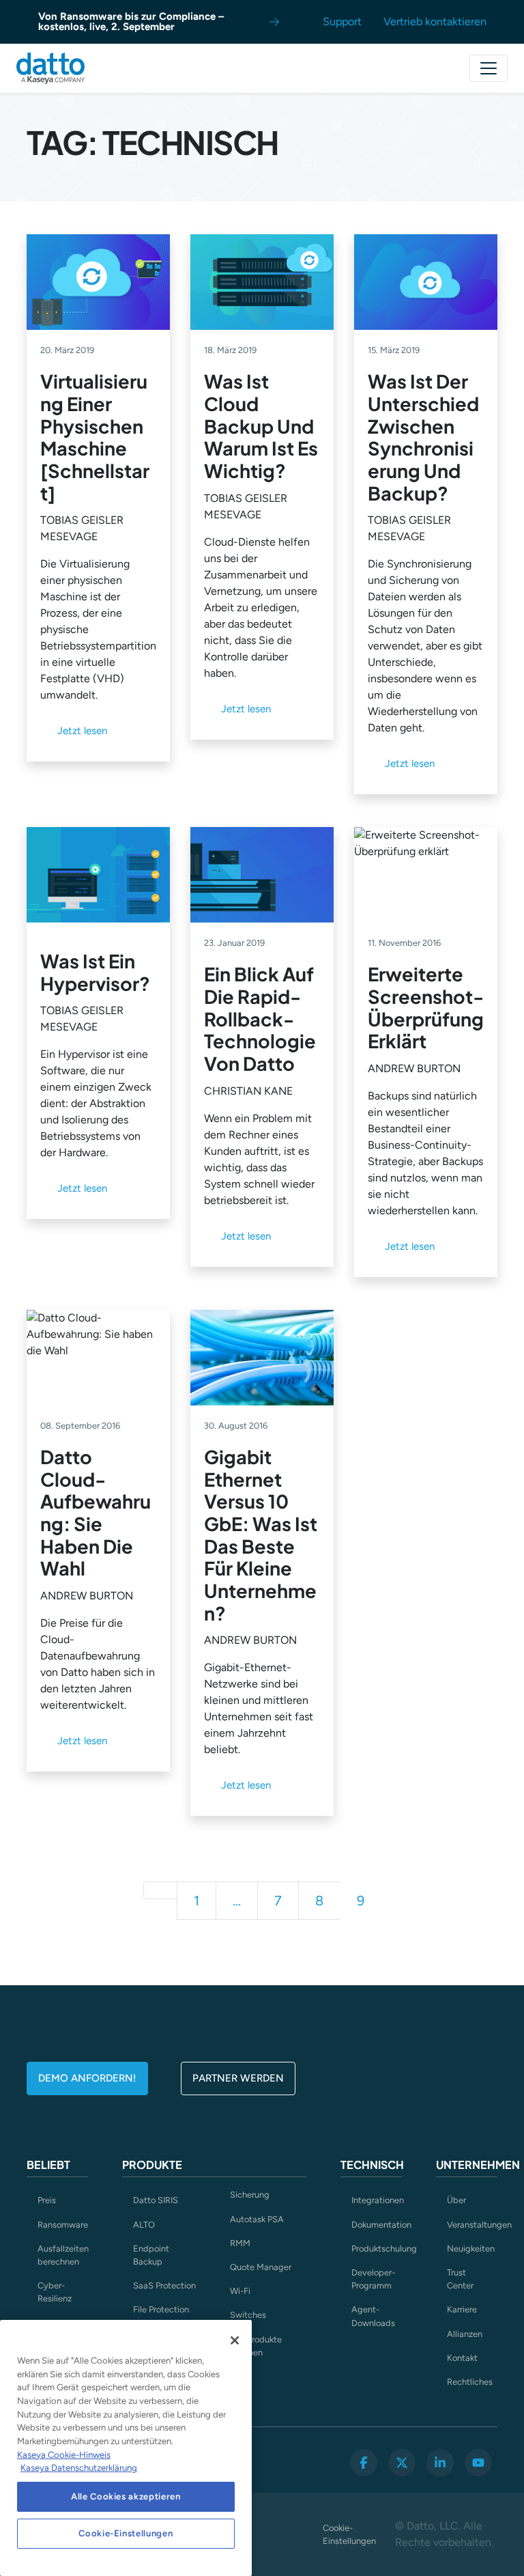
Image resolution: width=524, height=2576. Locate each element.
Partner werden (238, 2078)
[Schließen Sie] (235, 2340)
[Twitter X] (402, 2463)
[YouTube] (478, 2463)
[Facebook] (364, 2463)
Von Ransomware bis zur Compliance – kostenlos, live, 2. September (131, 22)
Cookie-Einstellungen (349, 2534)
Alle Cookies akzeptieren (126, 2496)
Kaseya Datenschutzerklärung (79, 2468)
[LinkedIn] (440, 2463)
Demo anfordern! (87, 2078)
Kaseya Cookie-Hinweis (64, 2455)
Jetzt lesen (82, 731)
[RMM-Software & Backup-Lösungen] (50, 68)
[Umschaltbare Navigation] (489, 68)
